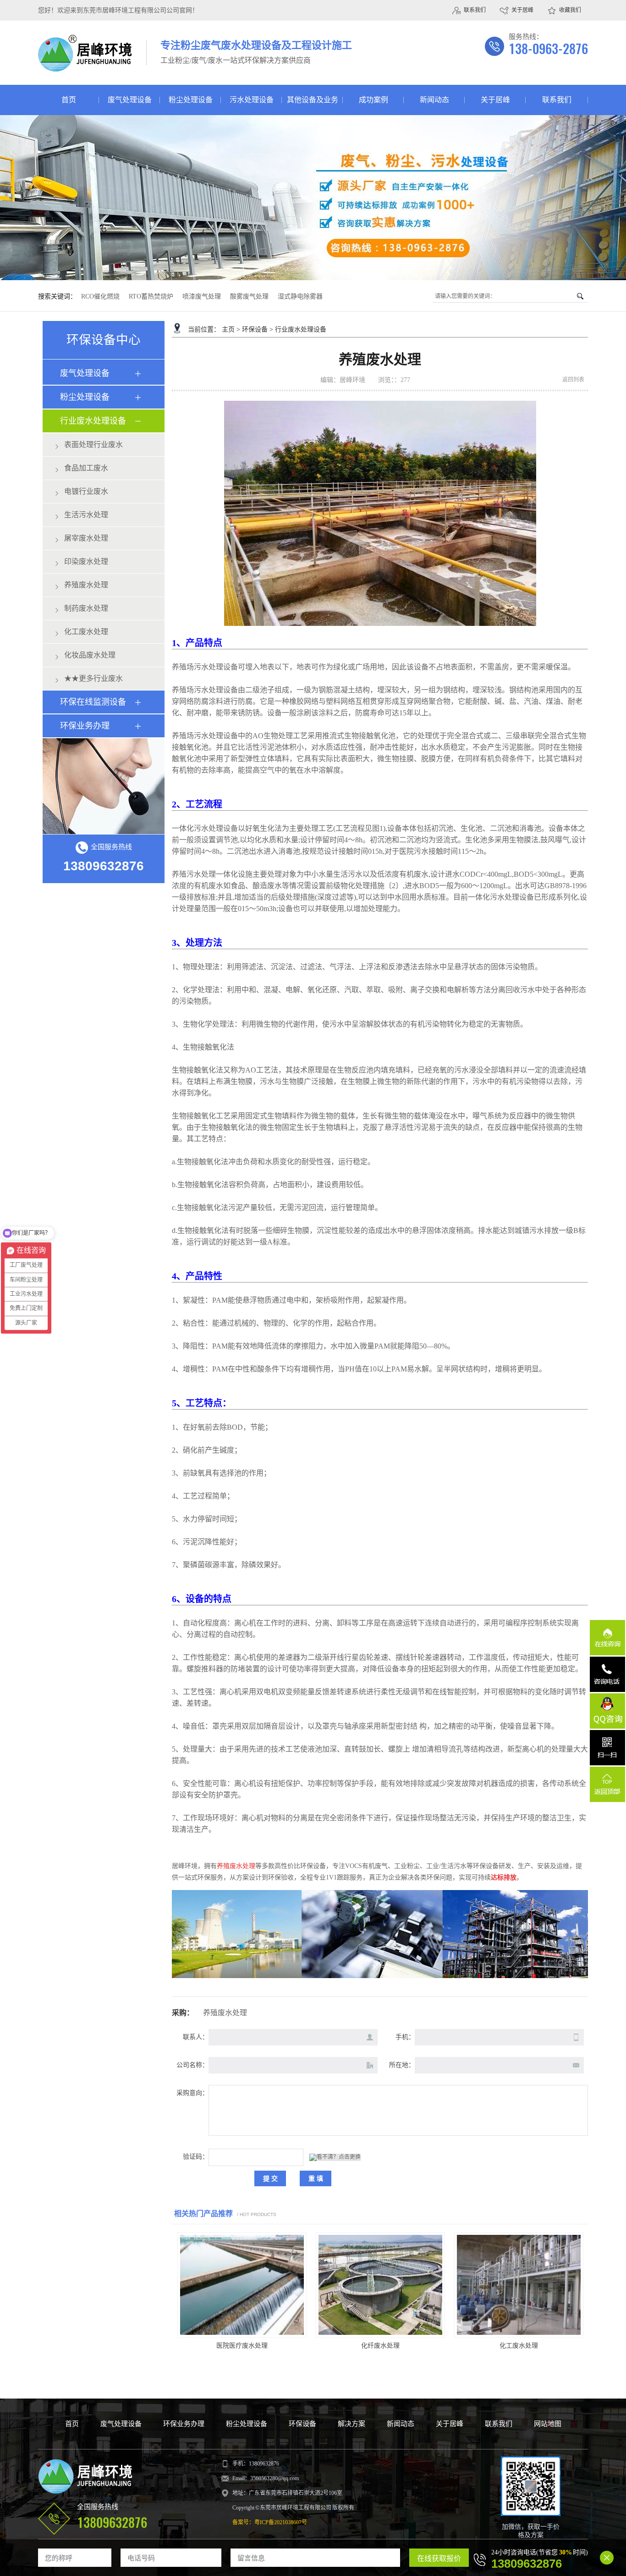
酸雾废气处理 (249, 296)
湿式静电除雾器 (300, 296)
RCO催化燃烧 (100, 296)
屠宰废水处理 (86, 538)
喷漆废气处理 (202, 296)
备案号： (243, 2522)
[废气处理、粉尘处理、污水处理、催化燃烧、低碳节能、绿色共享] (313, 198)
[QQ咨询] (607, 1711)
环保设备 (255, 329)
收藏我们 (570, 10)
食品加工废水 (86, 468)
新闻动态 (434, 100)
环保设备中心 (104, 340)
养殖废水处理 (86, 585)
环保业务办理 (85, 726)
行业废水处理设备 (93, 421)
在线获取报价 (439, 2558)
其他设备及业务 (313, 100)
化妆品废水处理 (90, 655)
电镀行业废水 (86, 491)
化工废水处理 (86, 632)
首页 (69, 100)
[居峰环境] (85, 66)
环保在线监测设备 (93, 702)
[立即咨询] (104, 786)
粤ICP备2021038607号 (281, 2522)
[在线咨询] (607, 1638)
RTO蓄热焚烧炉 (151, 296)
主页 (228, 329)
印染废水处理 (86, 561)
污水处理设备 (252, 100)
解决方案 (351, 2424)
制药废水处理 (86, 608)
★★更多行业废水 (93, 678)
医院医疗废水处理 (242, 2346)
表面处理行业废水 (93, 445)
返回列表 (573, 380)
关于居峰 (522, 10)
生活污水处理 (86, 515)
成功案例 (373, 100)
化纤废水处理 (380, 2346)
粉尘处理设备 (191, 100)
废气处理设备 (130, 100)
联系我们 (475, 10)
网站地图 (548, 2424)
